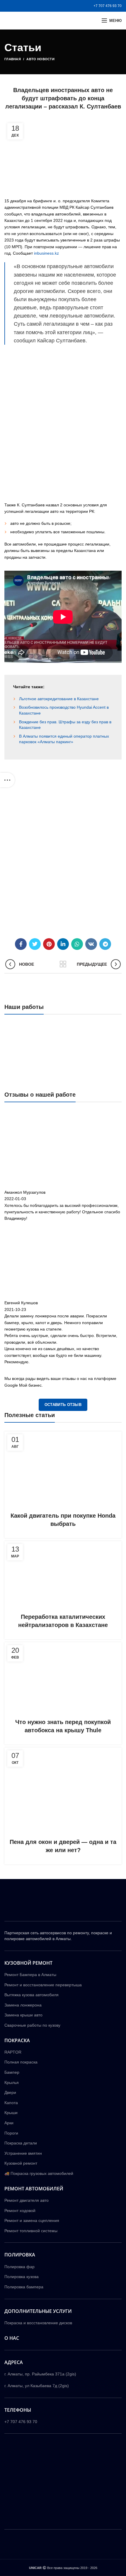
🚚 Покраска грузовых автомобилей (39, 2173)
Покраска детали (21, 2143)
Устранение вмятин (23, 2153)
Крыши (11, 2113)
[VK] (91, 944)
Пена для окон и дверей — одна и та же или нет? (63, 1846)
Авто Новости (40, 59)
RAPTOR (13, 2052)
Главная (13, 59)
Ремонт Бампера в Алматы (30, 1975)
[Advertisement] (63, 427)
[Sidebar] (7, 780)
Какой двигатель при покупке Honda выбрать (63, 1520)
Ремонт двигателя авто (27, 2200)
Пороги (11, 2133)
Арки (9, 2123)
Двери (10, 2092)
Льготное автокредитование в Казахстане (59, 699)
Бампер (12, 2072)
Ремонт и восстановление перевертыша (43, 1985)
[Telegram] (105, 944)
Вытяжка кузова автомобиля (31, 1995)
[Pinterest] (49, 944)
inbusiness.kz (46, 253)
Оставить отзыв (63, 1405)
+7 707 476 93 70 (108, 6)
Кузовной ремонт (21, 2163)
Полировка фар (19, 2267)
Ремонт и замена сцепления (32, 2220)
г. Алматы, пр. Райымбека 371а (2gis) (40, 2374)
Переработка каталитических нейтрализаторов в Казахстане (63, 1621)
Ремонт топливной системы (31, 2231)
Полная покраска (21, 2062)
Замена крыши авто (23, 2015)
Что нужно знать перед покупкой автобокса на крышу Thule (63, 1726)
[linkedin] (63, 944)
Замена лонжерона (23, 2005)
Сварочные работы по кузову (32, 2025)
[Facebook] (21, 944)
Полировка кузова (22, 2277)
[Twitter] (35, 944)
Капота (11, 2103)
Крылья (12, 2082)
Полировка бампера (24, 2287)
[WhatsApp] (77, 944)
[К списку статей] (63, 964)
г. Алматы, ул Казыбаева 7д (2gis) (37, 2386)
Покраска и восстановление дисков (38, 2323)
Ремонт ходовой (20, 2211)
